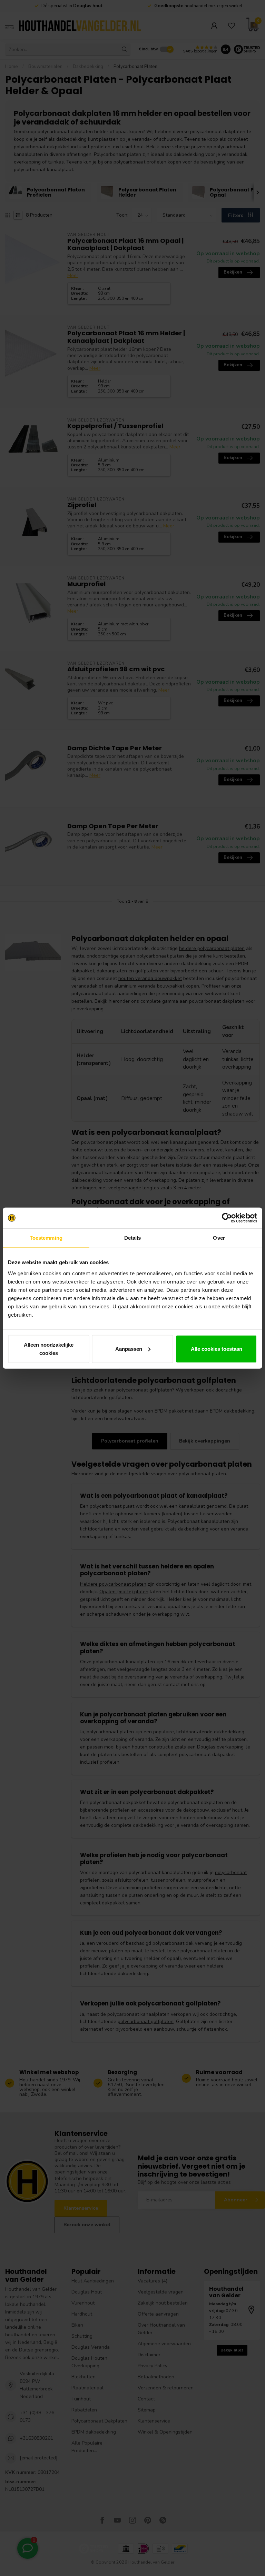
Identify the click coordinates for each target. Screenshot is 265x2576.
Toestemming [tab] (46, 1238)
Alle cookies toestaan (217, 1349)
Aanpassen (129, 1349)
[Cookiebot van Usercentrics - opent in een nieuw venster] (227, 1218)
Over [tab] (219, 1238)
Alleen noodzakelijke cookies (49, 1349)
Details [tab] (133, 1238)
